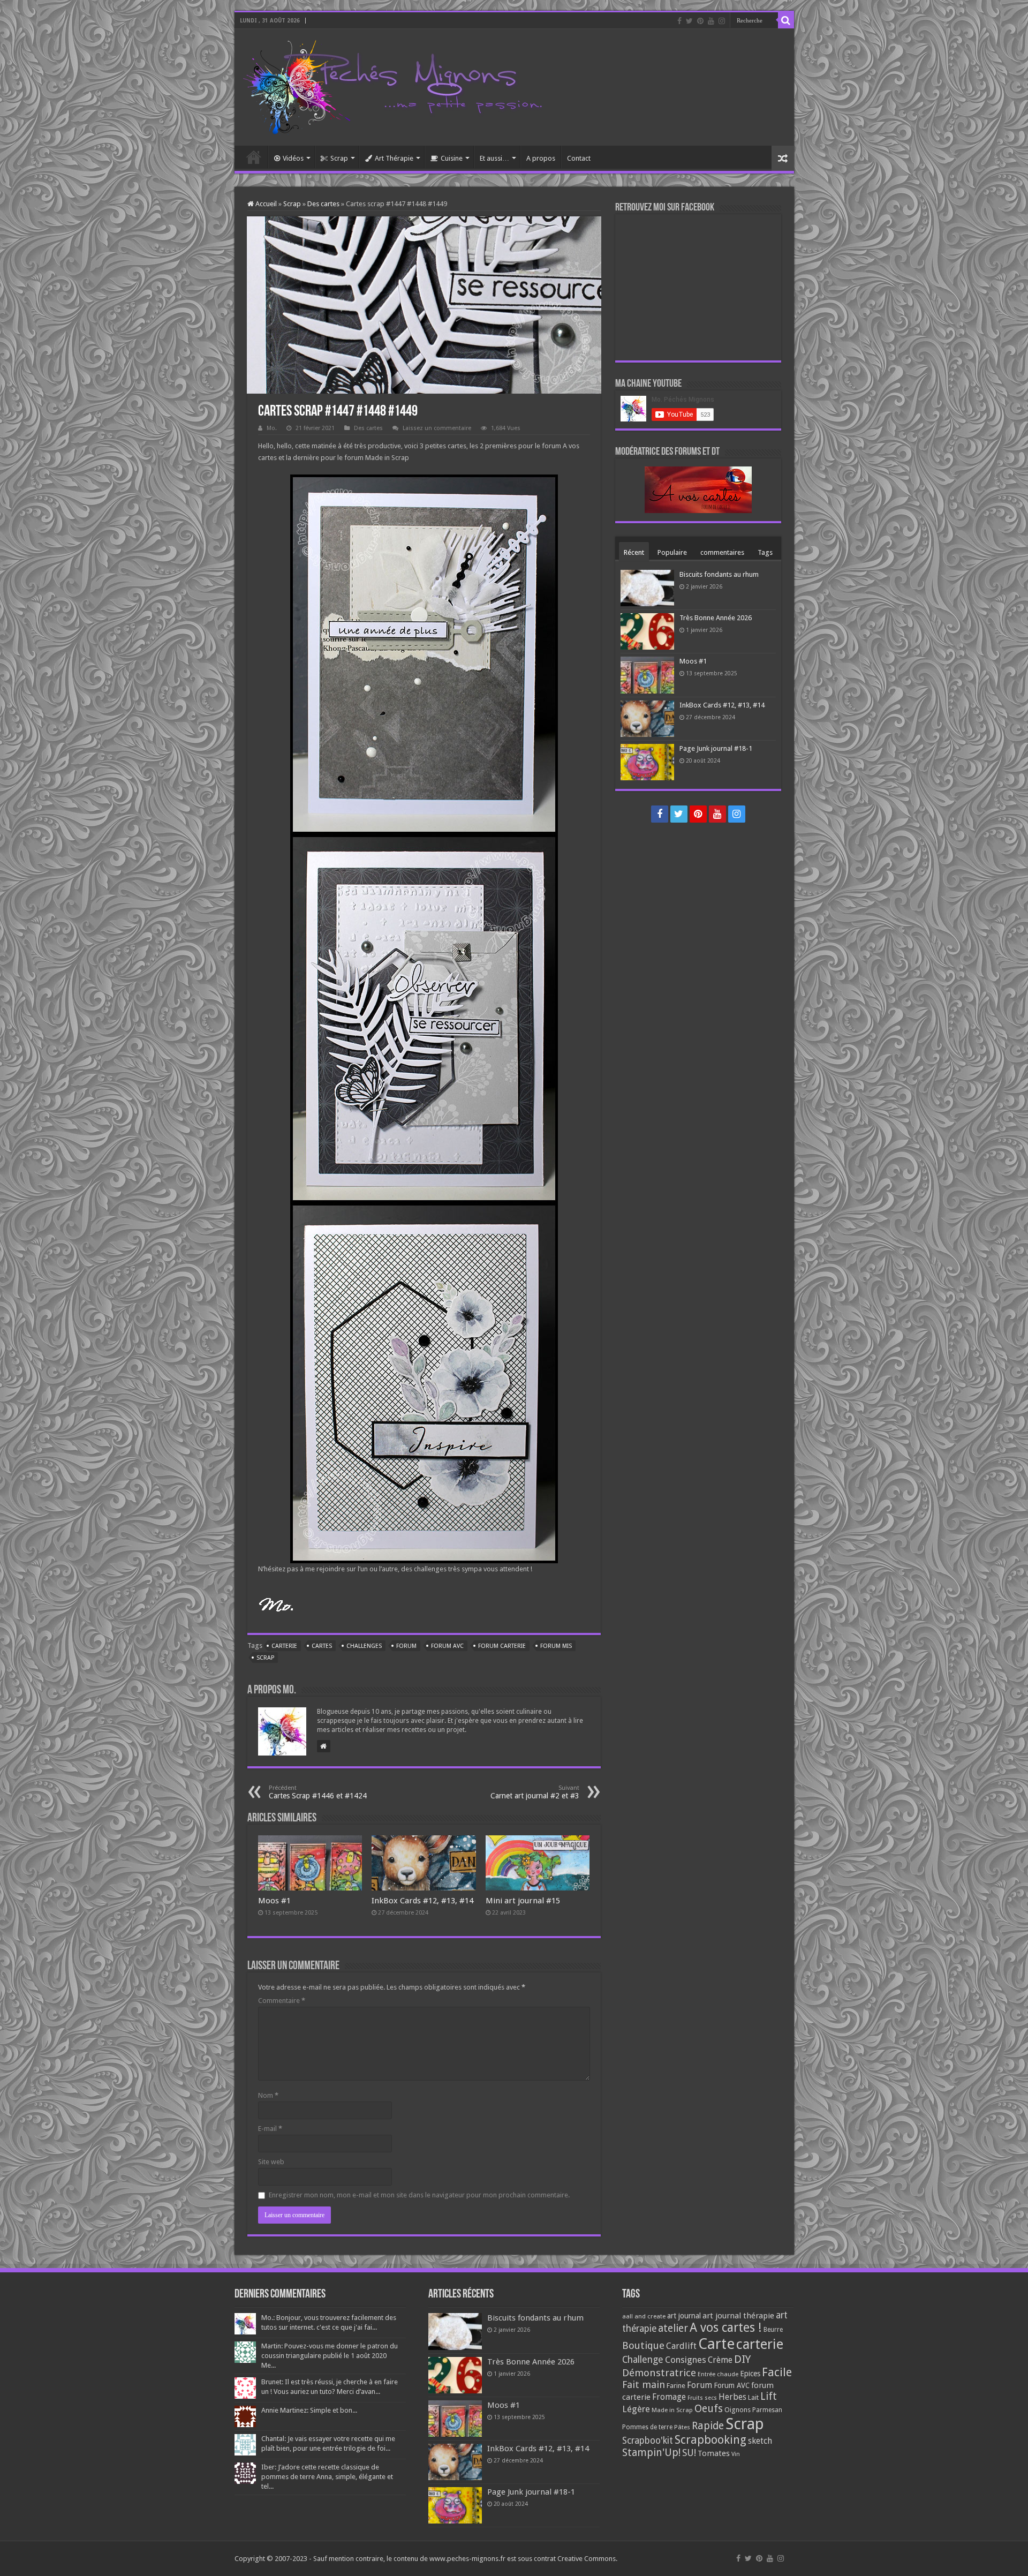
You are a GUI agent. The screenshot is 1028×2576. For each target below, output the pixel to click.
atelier (673, 2328)
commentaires (722, 552)
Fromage (669, 2397)
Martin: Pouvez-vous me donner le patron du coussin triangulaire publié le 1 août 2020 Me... (330, 2356)
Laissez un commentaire (437, 428)
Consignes (686, 2360)
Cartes (322, 1646)
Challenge (643, 2360)
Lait (753, 2397)
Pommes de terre (647, 2427)
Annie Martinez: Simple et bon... (309, 2410)
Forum (406, 1646)
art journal (684, 2316)
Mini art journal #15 (523, 1901)
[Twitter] (689, 21)
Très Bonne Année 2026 (716, 618)
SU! (689, 2453)
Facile (777, 2372)
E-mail (270, 2129)
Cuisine (452, 158)
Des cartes (323, 204)
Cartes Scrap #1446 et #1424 (318, 1792)
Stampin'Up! (651, 2453)
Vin (736, 2454)
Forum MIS (556, 1646)
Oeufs (709, 2409)
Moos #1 (274, 1901)
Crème (720, 2360)
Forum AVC (447, 1646)
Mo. (272, 428)
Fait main (644, 2385)
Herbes (732, 2397)
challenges (364, 1646)
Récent (634, 552)
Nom (268, 2095)
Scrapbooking (710, 2440)
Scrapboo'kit (648, 2441)
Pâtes (682, 2427)
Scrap (339, 158)
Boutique (643, 2345)
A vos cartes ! (726, 2328)
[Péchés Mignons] (392, 85)
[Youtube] (711, 21)
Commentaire (282, 2001)
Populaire (672, 552)
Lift (769, 2396)
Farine (676, 2386)
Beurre (773, 2330)
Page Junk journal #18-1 (716, 748)
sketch (760, 2441)
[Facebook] (679, 21)
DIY (742, 2359)
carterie (284, 1646)
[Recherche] (786, 20)
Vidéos (293, 158)
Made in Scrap (672, 2410)
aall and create (644, 2316)
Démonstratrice (659, 2373)
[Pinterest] (700, 21)
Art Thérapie (394, 158)
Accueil (254, 157)
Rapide (708, 2426)
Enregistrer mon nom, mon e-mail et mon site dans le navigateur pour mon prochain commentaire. (419, 2195)
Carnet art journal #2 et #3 (535, 1792)
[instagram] (722, 21)
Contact (579, 158)
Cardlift (681, 2346)
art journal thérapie (738, 2316)
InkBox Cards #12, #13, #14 (422, 1901)
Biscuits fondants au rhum (719, 574)
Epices (750, 2374)
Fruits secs (702, 2398)
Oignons (738, 2410)
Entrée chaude (718, 2374)
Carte (716, 2344)
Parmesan (767, 2410)
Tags (765, 552)
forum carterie (502, 1646)
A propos (541, 158)
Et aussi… (494, 158)
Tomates (714, 2453)
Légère (636, 2409)
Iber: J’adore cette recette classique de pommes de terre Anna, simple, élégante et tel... (327, 2477)
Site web (271, 2162)
